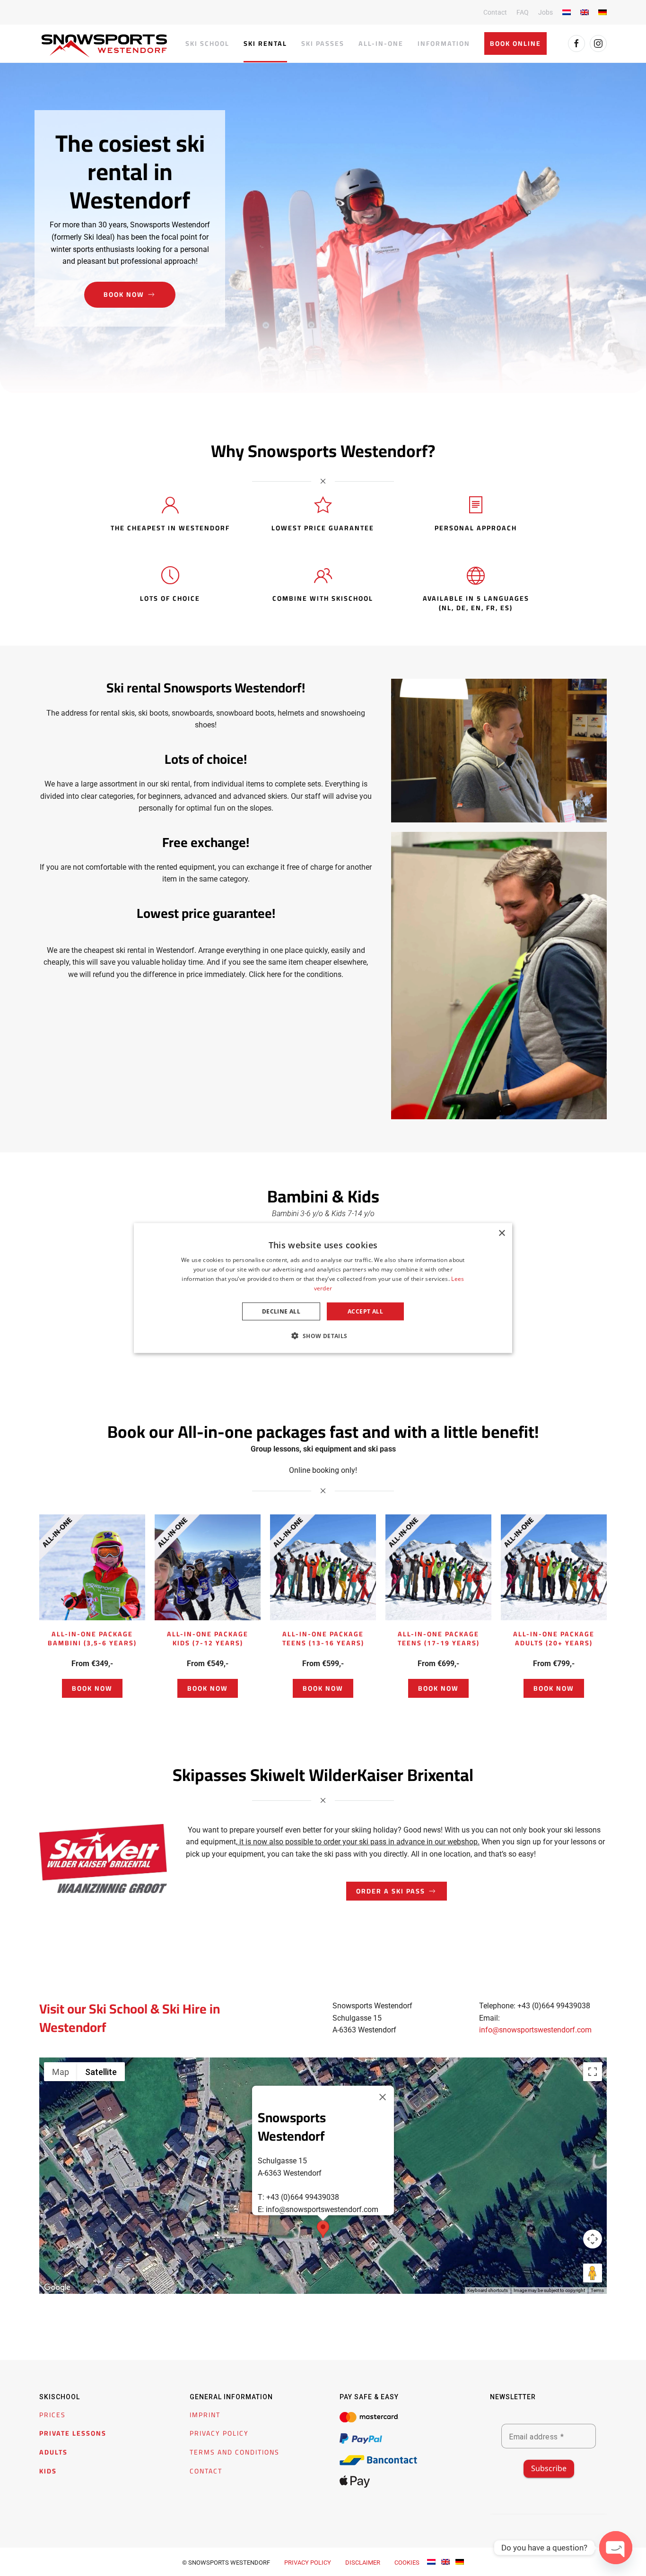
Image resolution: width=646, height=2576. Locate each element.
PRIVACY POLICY (219, 2434)
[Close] (383, 2097)
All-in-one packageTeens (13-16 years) (323, 1638)
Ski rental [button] (265, 43)
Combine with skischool (323, 598)
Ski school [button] (207, 43)
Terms (597, 2291)
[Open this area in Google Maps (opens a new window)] (57, 2288)
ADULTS (53, 2452)
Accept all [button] (365, 1311)
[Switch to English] (445, 2562)
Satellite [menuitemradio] (101, 2072)
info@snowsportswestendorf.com (535, 2030)
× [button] (502, 1233)
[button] (323, 2229)
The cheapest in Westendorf (170, 528)
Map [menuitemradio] (61, 2072)
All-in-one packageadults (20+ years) (554, 1638)
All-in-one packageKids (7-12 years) (208, 1638)
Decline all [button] (281, 1311)
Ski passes (323, 43)
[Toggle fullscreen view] (593, 2072)
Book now (124, 294)
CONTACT (206, 2471)
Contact (495, 12)
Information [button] (444, 43)
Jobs (546, 12)
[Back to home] (104, 46)
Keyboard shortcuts (488, 2291)
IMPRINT (205, 2415)
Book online (515, 43)
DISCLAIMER (363, 2563)
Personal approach (476, 528)
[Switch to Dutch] (567, 12)
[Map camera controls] (593, 2239)
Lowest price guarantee (323, 528)
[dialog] (323, 1288)
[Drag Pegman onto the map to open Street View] (593, 2273)
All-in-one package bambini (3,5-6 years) (92, 1638)
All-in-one (381, 43)
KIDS (48, 2471)
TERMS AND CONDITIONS (235, 2452)
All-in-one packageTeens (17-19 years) (439, 1638)
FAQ (523, 12)
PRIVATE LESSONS (73, 2434)
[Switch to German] (602, 12)
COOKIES (407, 2563)
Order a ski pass (391, 1891)
